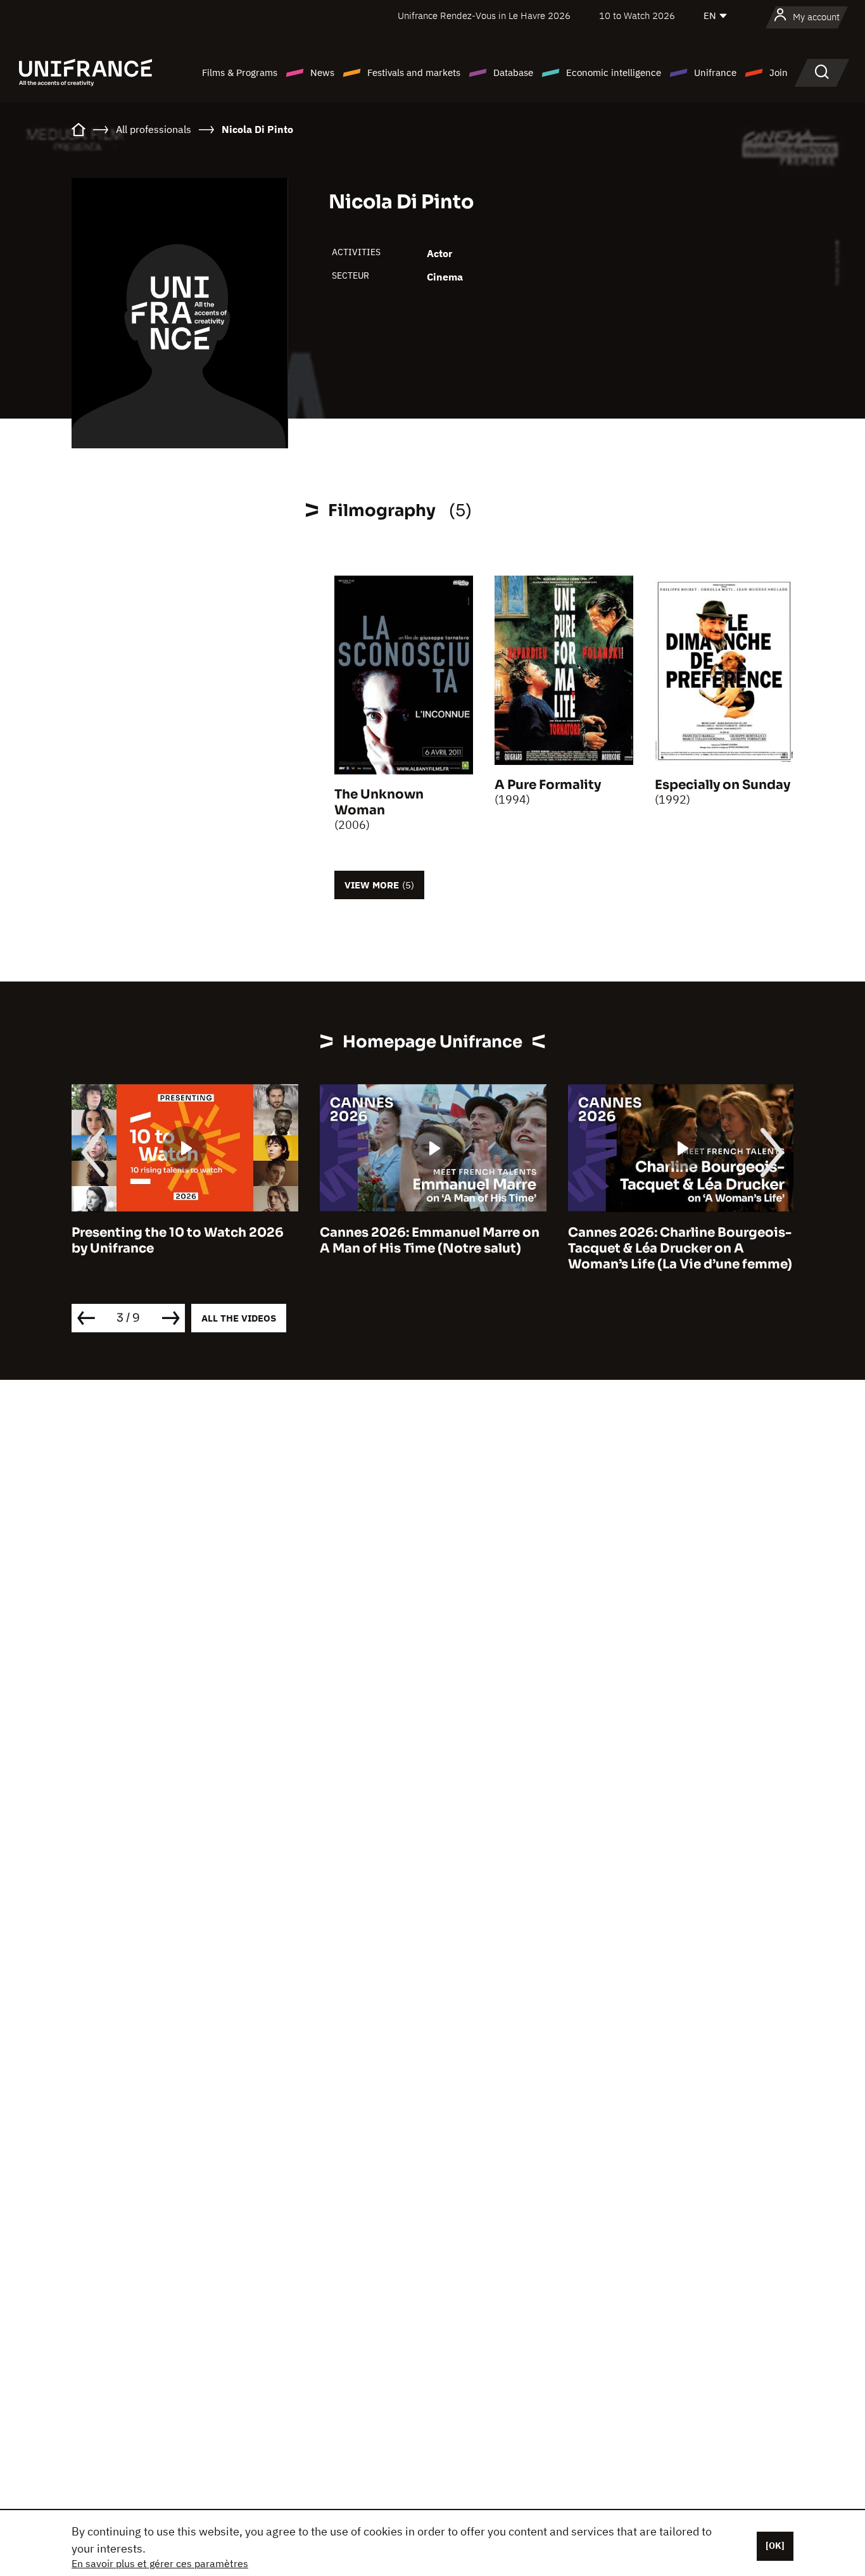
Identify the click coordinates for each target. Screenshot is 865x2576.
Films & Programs (240, 73)
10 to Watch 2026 (637, 16)
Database (513, 73)
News (322, 73)
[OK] (775, 2546)
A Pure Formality (548, 785)
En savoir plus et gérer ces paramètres (160, 2563)
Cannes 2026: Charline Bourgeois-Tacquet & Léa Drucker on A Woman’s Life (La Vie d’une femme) (680, 1248)
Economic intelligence (614, 73)
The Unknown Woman (379, 802)
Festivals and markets (414, 73)
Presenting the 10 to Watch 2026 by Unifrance (178, 1241)
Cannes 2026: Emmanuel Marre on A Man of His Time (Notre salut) (430, 1241)
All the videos (239, 1318)
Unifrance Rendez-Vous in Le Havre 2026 (484, 16)
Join (779, 73)
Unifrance (715, 73)
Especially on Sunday (723, 785)
